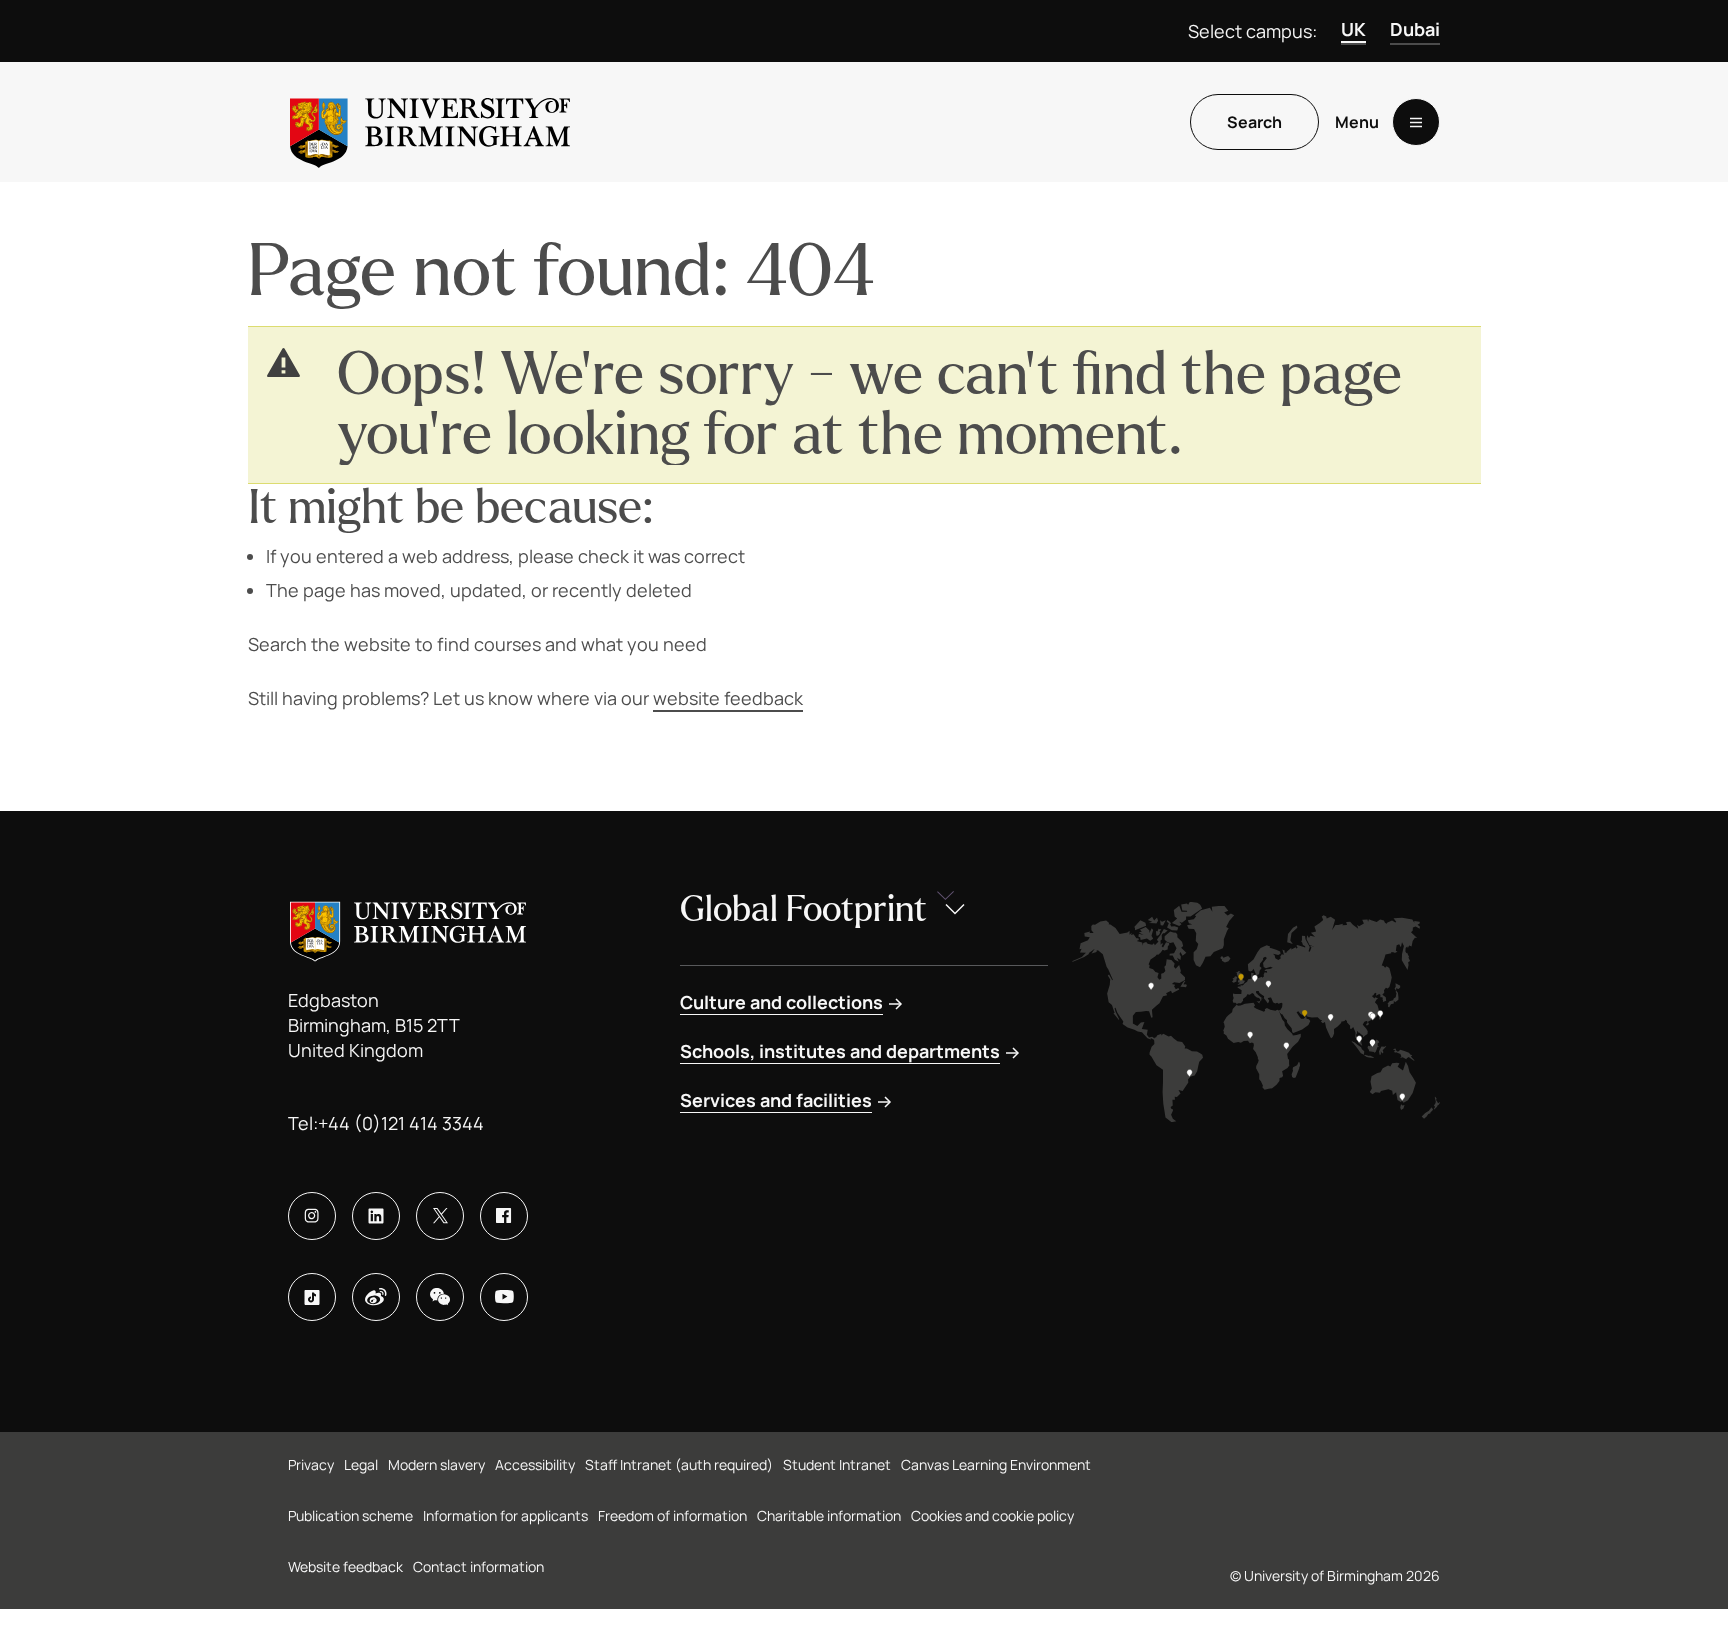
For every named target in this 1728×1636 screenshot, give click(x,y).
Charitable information (829, 1515)
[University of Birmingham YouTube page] (504, 1297)
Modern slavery (436, 1464)
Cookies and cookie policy (992, 1515)
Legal (361, 1464)
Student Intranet (837, 1464)
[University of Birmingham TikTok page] (312, 1297)
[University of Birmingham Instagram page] (312, 1216)
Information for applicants (505, 1515)
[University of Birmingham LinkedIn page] (376, 1216)
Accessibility (535, 1464)
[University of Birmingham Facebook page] (504, 1216)
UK (1353, 29)
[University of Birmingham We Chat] (440, 1297)
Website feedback (345, 1566)
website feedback (728, 698)
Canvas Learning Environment (996, 1464)
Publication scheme (350, 1515)
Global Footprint (803, 909)
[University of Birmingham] (430, 122)
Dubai (1415, 29)
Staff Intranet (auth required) (679, 1464)
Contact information (478, 1566)
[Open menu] (1416, 122)
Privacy (311, 1464)
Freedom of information (672, 1515)
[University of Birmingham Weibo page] (376, 1297)
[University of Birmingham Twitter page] (440, 1216)
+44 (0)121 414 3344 (401, 1123)
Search (1254, 122)
